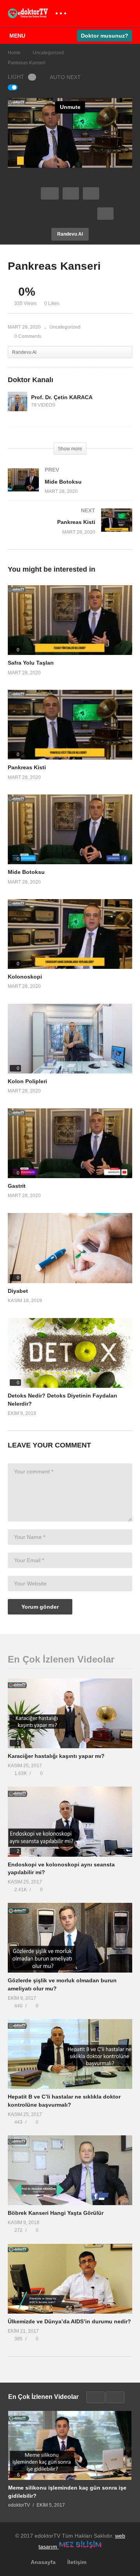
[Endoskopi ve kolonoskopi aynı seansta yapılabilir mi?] (70, 1821)
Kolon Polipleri (27, 1081)
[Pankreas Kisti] (70, 529)
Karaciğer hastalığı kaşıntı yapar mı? (56, 1756)
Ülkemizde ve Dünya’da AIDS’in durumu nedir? (69, 2321)
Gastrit (17, 1186)
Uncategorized (65, 327)
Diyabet (18, 1291)
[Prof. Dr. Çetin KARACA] (17, 401)
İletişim (77, 2562)
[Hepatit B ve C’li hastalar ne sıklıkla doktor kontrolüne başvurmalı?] (70, 2054)
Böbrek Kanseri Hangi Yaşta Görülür (56, 2213)
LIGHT (16, 77)
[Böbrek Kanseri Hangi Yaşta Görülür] (70, 2170)
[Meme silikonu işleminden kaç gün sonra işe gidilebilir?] (70, 2445)
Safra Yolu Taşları (31, 663)
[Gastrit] (70, 1143)
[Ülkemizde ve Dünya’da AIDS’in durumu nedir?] (70, 2279)
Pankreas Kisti (27, 767)
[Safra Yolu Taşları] (70, 620)
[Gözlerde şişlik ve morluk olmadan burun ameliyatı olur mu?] (70, 1938)
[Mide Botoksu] (70, 488)
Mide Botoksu (26, 872)
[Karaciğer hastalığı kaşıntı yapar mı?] (70, 1713)
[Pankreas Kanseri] (70, 1248)
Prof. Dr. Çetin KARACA (62, 397)
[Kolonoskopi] (70, 934)
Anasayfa (43, 2562)
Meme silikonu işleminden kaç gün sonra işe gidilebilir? (67, 2492)
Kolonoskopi (25, 977)
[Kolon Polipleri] (70, 1039)
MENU (17, 36)
